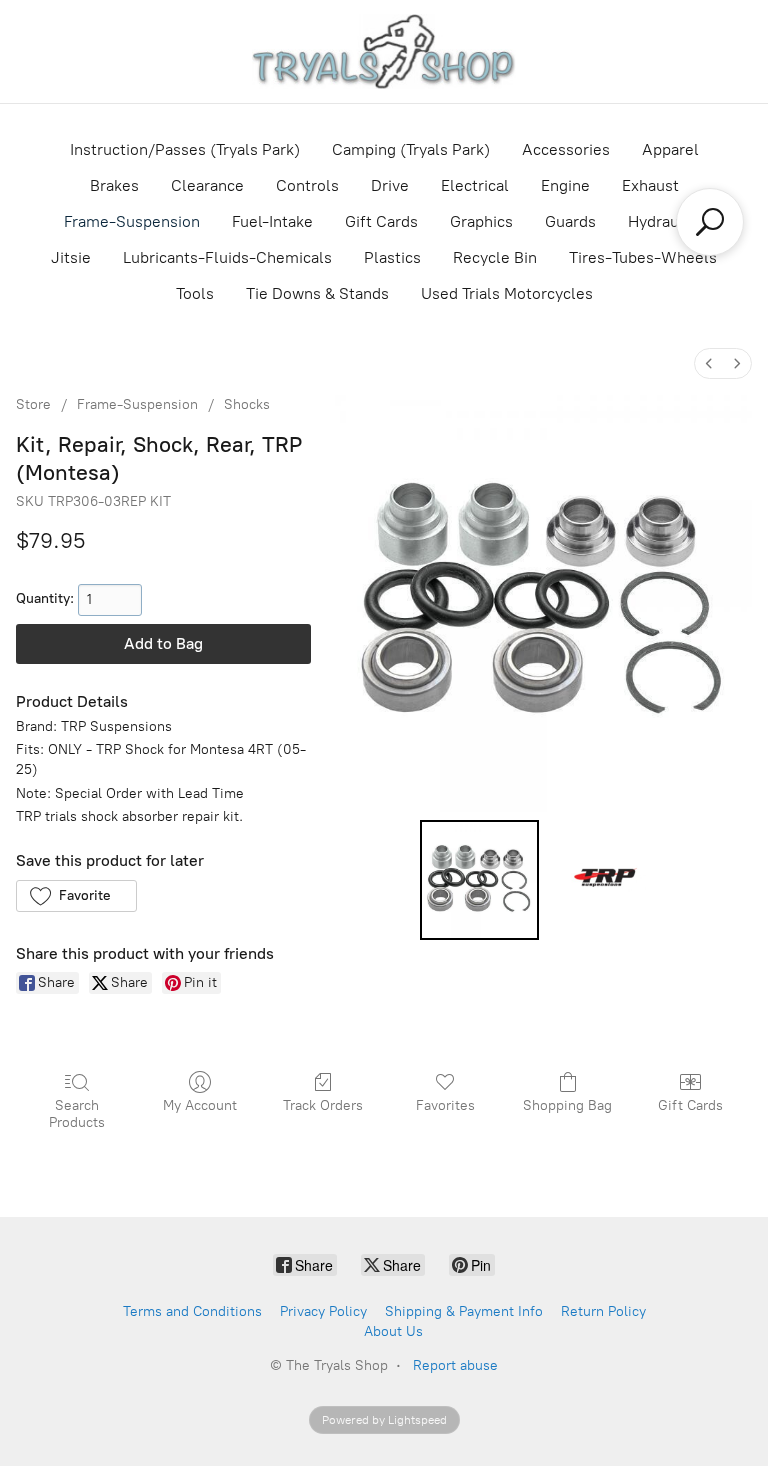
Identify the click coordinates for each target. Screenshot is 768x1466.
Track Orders (323, 1105)
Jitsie (71, 257)
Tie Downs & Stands (317, 293)
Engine (565, 185)
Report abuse (455, 1365)
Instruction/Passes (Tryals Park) (185, 149)
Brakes (114, 185)
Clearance (207, 185)
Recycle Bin (495, 257)
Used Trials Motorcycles (507, 293)
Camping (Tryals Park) (411, 149)
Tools (195, 293)
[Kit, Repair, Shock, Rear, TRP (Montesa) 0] (480, 880)
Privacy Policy (323, 1311)
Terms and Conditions (192, 1311)
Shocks (247, 404)
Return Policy (603, 1311)
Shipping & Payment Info (464, 1311)
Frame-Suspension (132, 221)
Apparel (670, 149)
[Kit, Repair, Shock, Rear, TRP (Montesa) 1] (607, 880)
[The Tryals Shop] (383, 51)
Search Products (77, 1114)
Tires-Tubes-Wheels (643, 257)
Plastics (392, 257)
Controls (307, 185)
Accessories (566, 149)
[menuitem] (709, 363)
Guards (570, 221)
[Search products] (710, 222)
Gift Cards (381, 221)
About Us (393, 1331)
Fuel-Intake (272, 221)
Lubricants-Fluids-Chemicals (227, 257)
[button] (76, 896)
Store (33, 404)
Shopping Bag (567, 1105)
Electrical (475, 185)
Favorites (445, 1105)
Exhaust (650, 185)
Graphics (481, 221)
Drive (390, 185)
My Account (200, 1105)
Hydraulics (666, 221)
